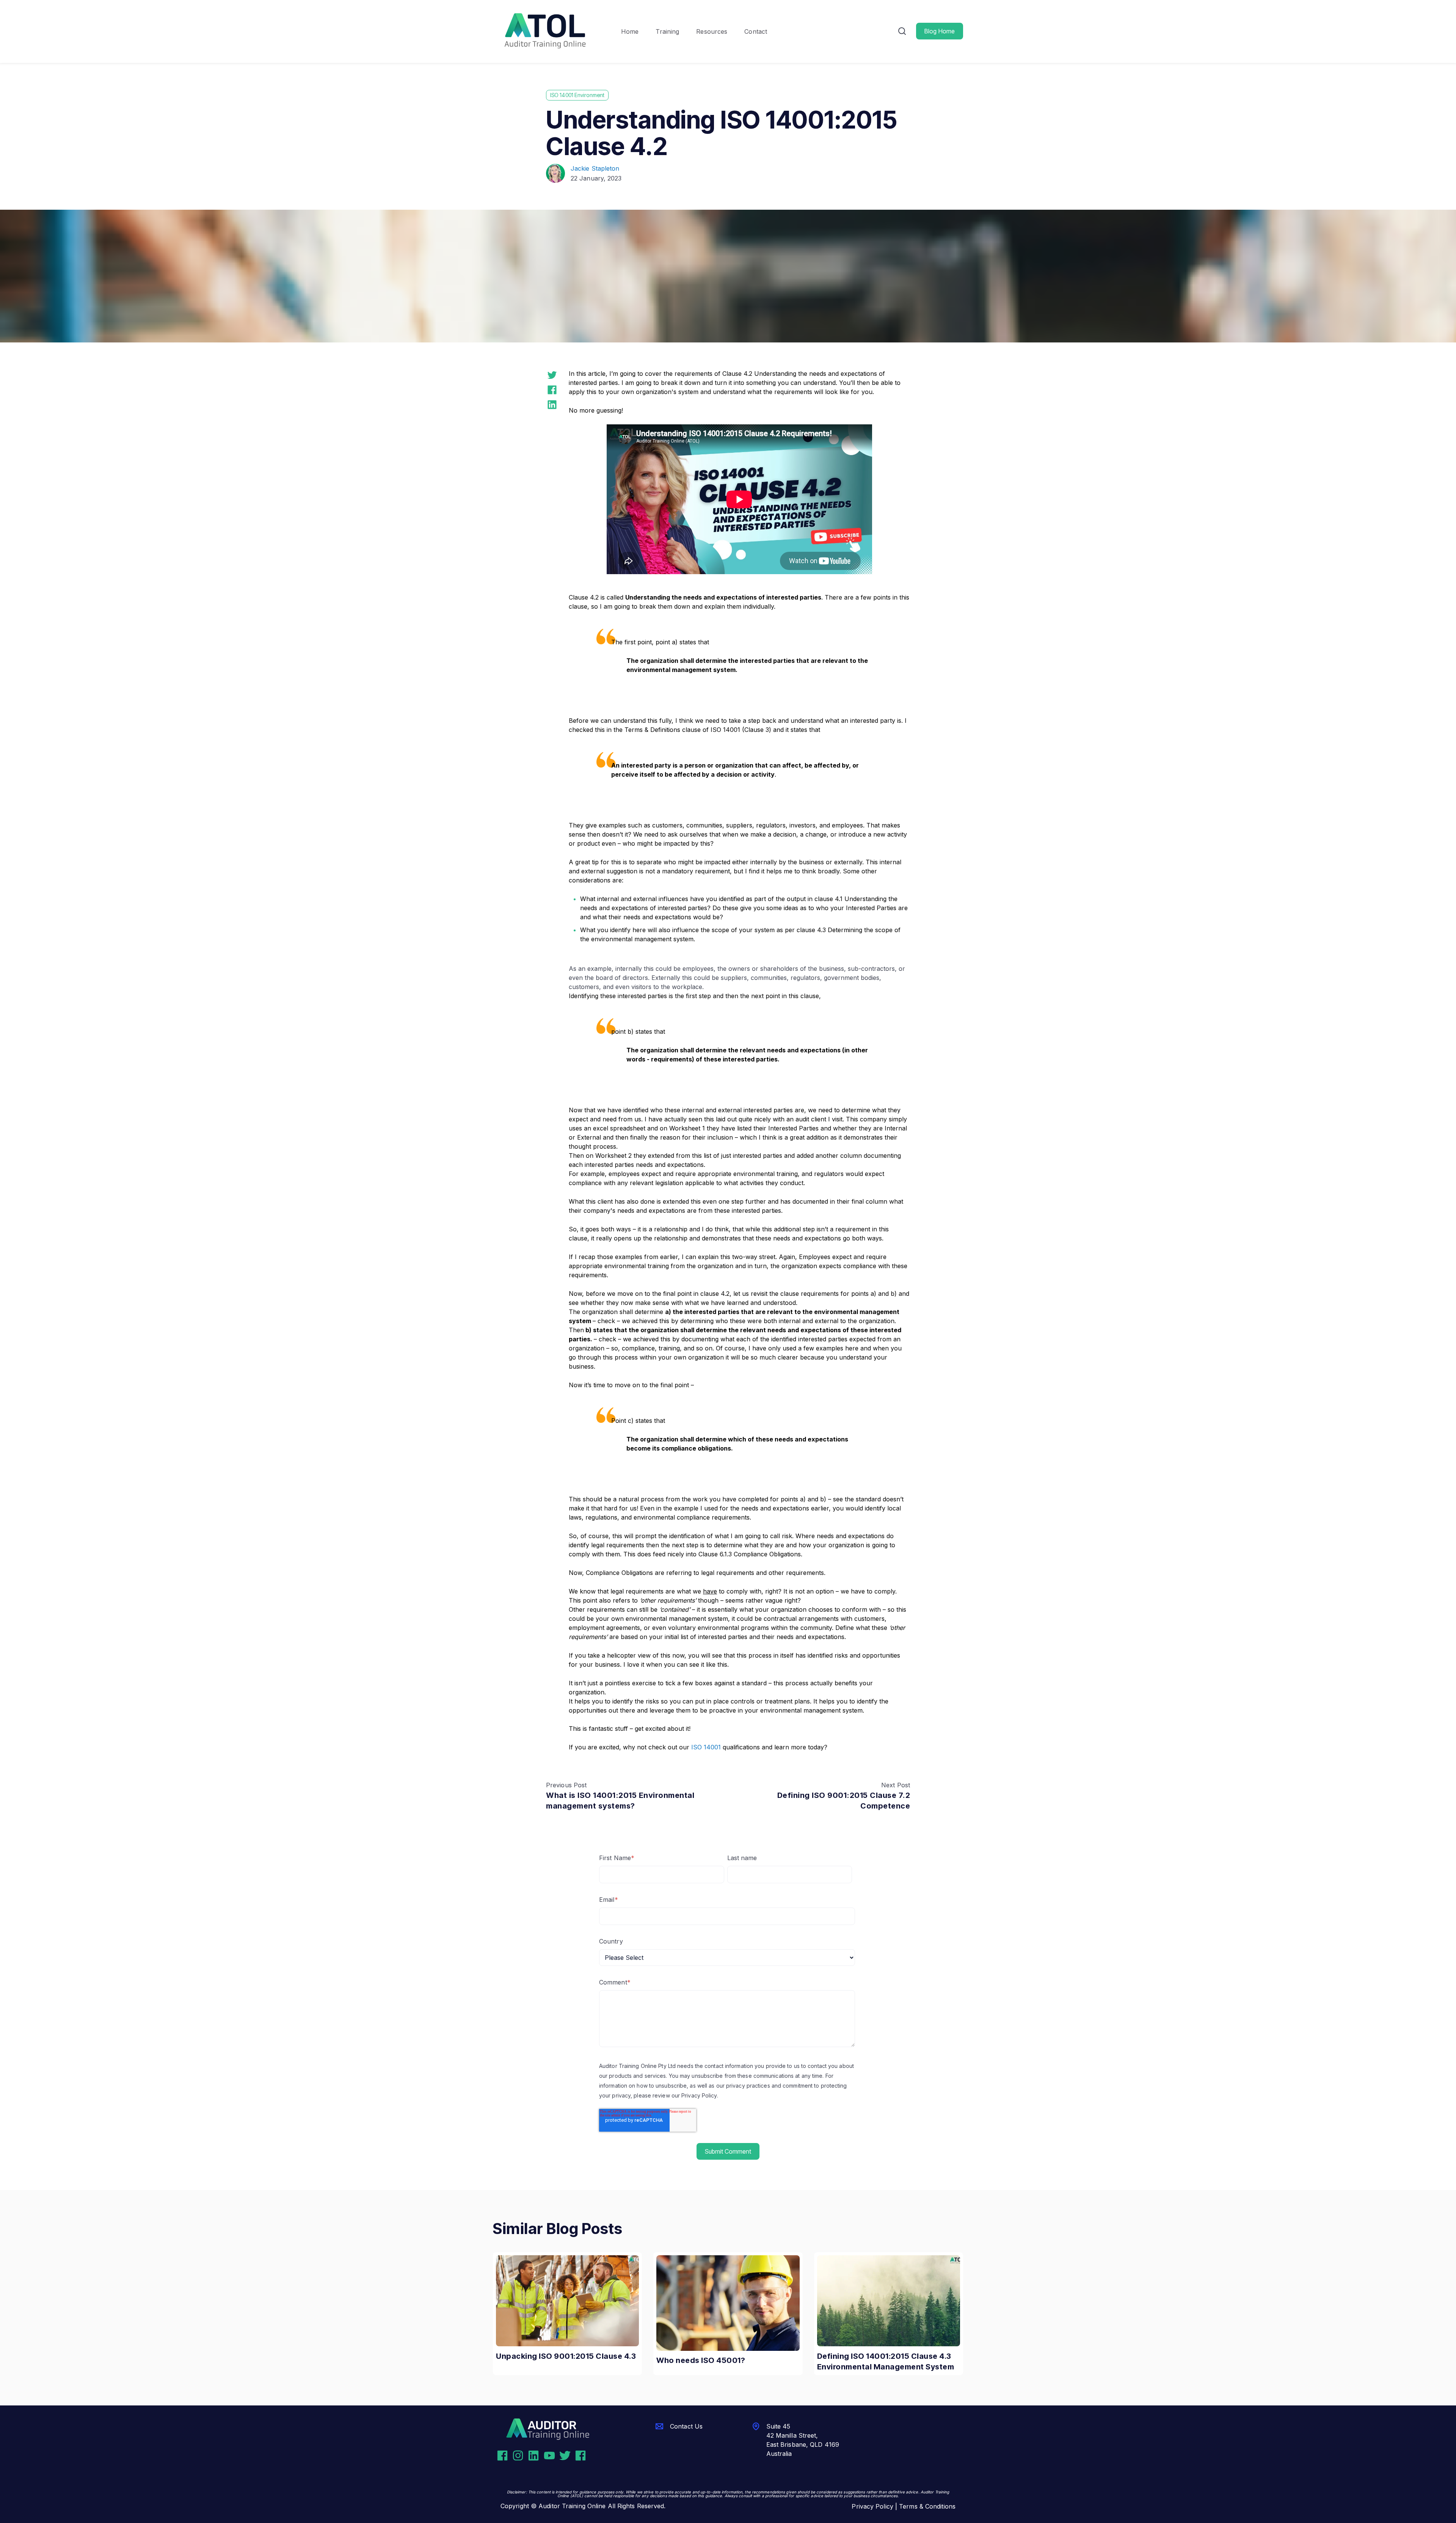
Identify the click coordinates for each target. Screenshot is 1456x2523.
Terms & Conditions (927, 2506)
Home (630, 31)
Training (667, 31)
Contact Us (686, 2426)
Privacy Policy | (875, 2506)
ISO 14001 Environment (577, 95)
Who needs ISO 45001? (701, 2360)
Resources (712, 31)
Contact (756, 31)
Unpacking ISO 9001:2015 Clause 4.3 (566, 2356)
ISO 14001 (706, 1747)
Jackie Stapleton (595, 168)
